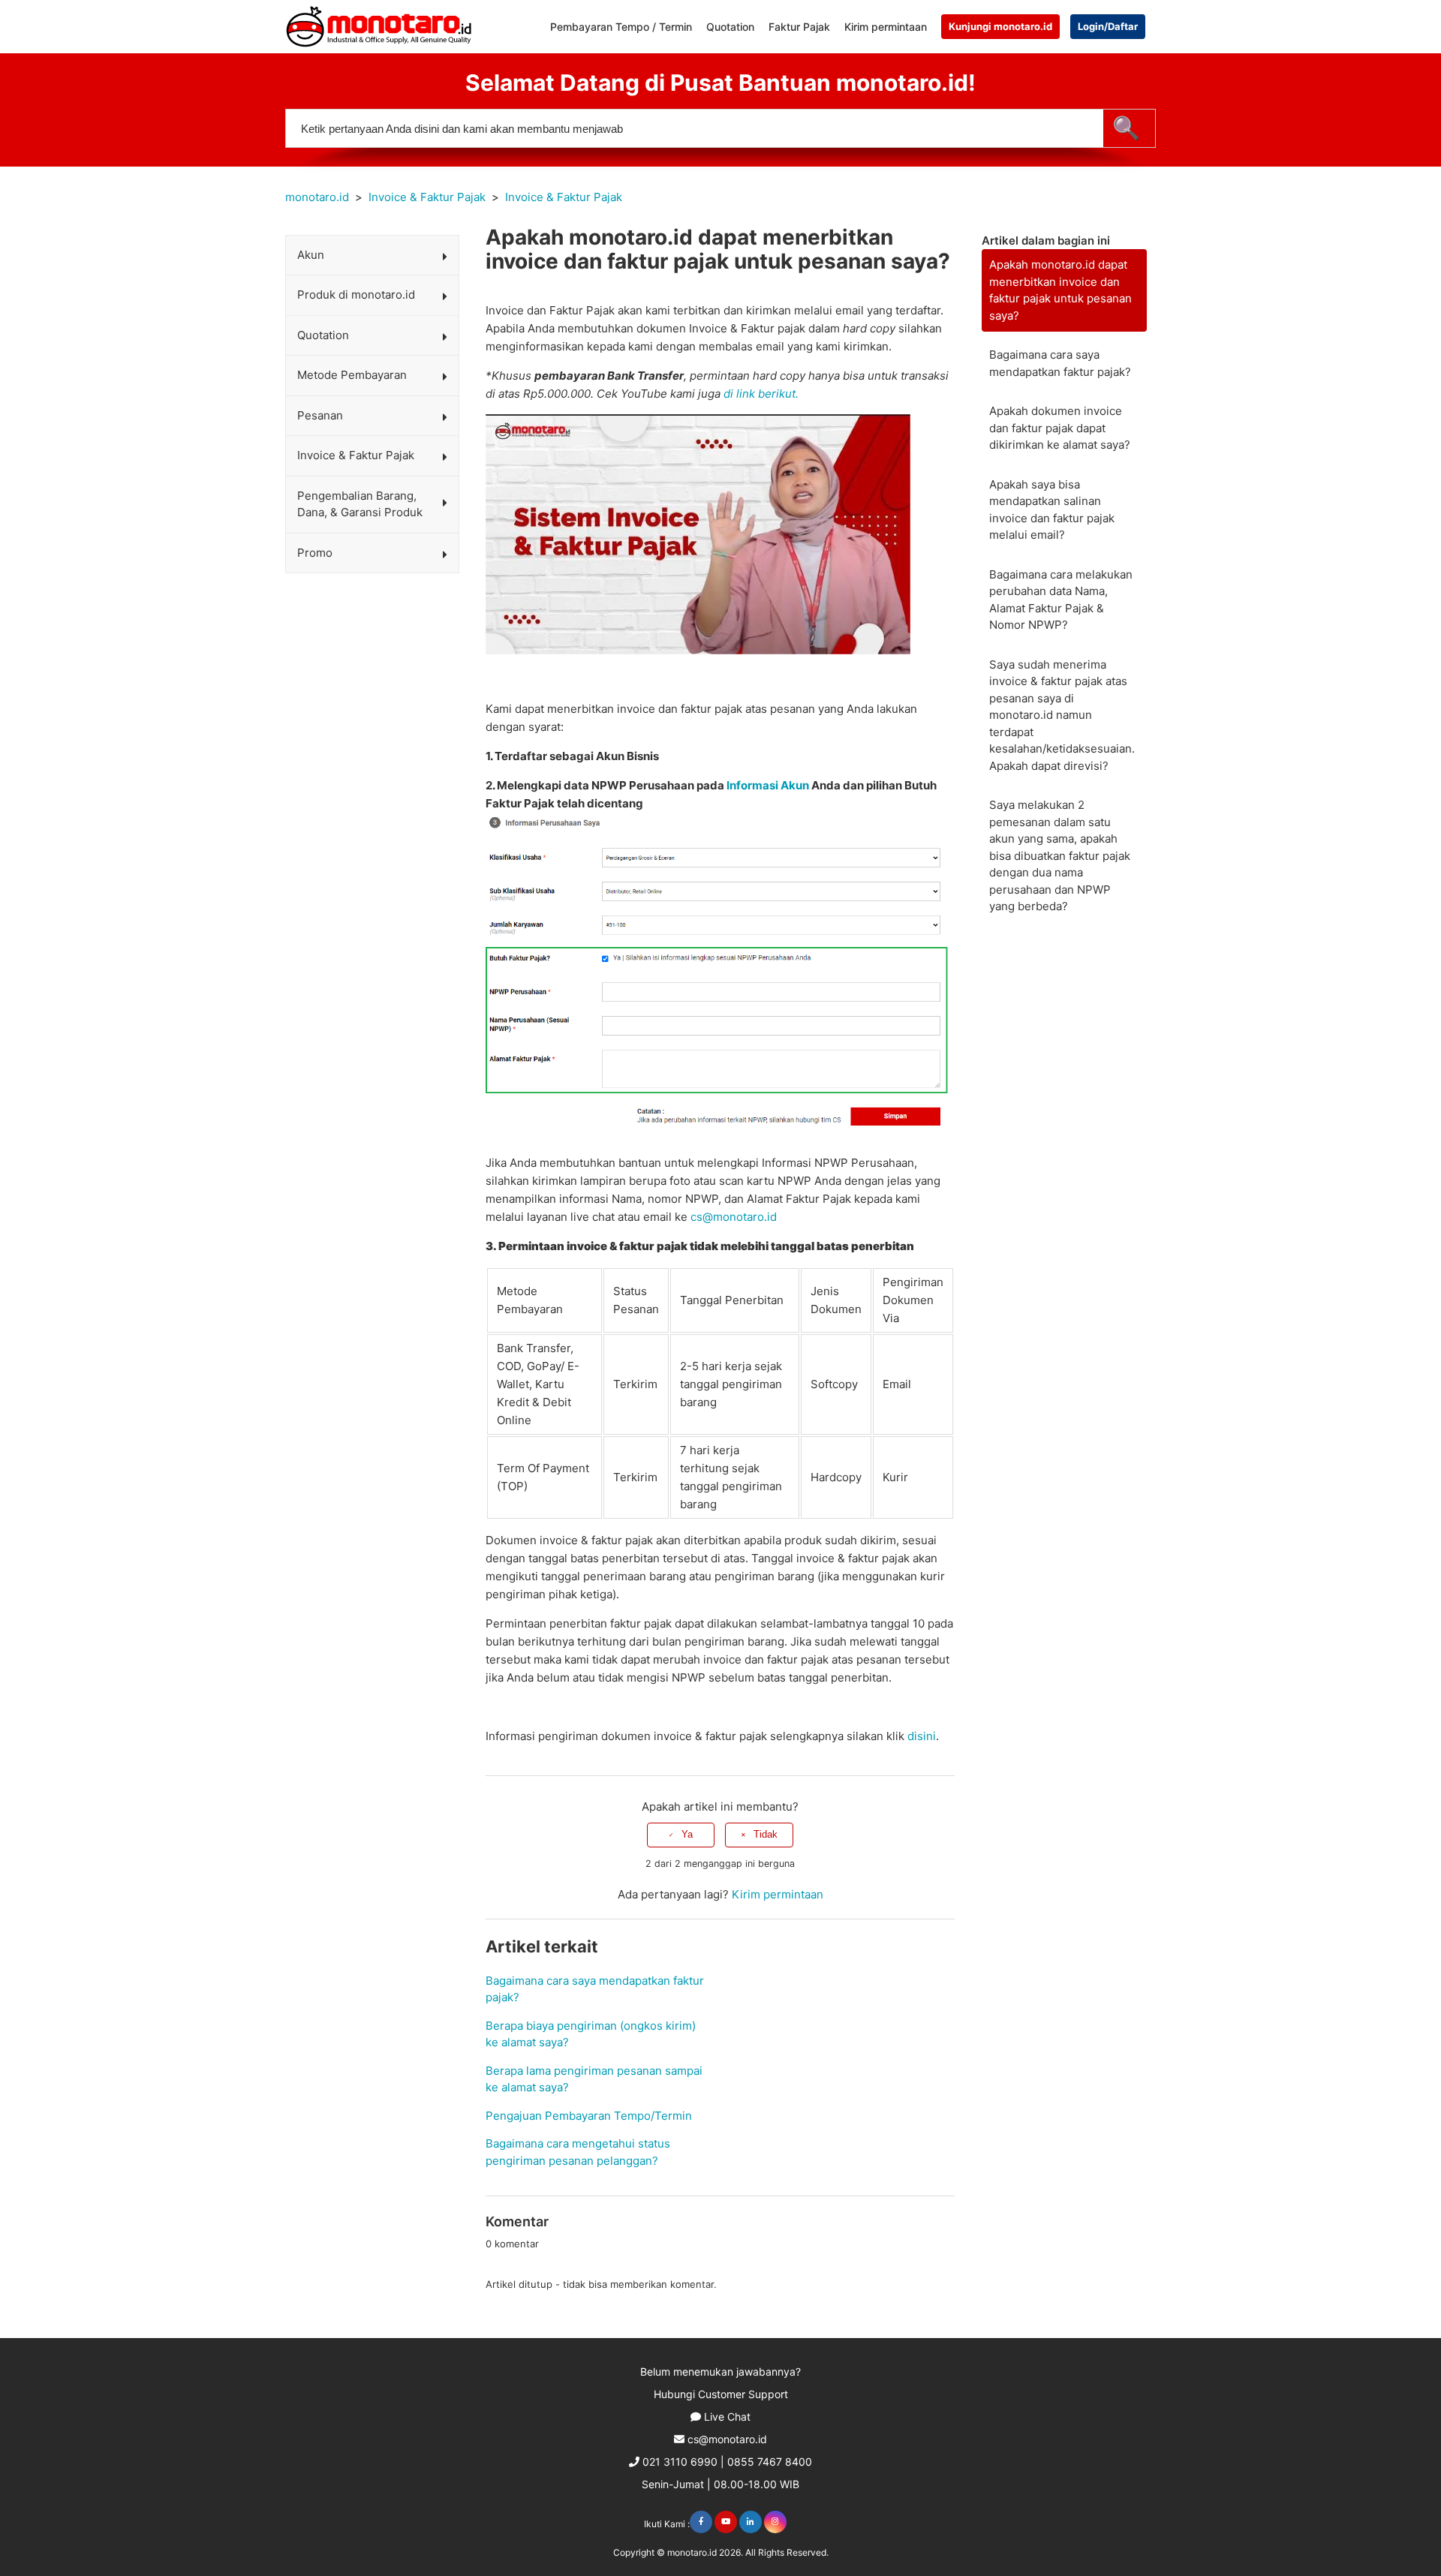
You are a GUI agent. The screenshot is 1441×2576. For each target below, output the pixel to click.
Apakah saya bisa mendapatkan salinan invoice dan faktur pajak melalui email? (1052, 510)
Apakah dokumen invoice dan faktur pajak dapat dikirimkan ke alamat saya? (1060, 428)
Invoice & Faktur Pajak (427, 197)
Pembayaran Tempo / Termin (621, 27)
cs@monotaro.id (734, 1217)
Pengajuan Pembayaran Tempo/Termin (589, 2116)
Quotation (730, 27)
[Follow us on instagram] (775, 2522)
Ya (687, 1834)
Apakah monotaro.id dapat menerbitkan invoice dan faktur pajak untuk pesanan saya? (1060, 290)
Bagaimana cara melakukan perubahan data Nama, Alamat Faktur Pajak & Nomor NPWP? (1061, 600)
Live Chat (727, 2417)
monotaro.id (317, 197)
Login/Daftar (1108, 26)
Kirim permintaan (886, 27)
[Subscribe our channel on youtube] (726, 2522)
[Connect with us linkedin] (751, 2522)
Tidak (766, 1834)
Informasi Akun (768, 785)
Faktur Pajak (799, 27)
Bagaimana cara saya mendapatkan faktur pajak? (1060, 363)
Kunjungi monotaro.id (1000, 26)
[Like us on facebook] (701, 2522)
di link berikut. (761, 394)
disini (922, 1736)
